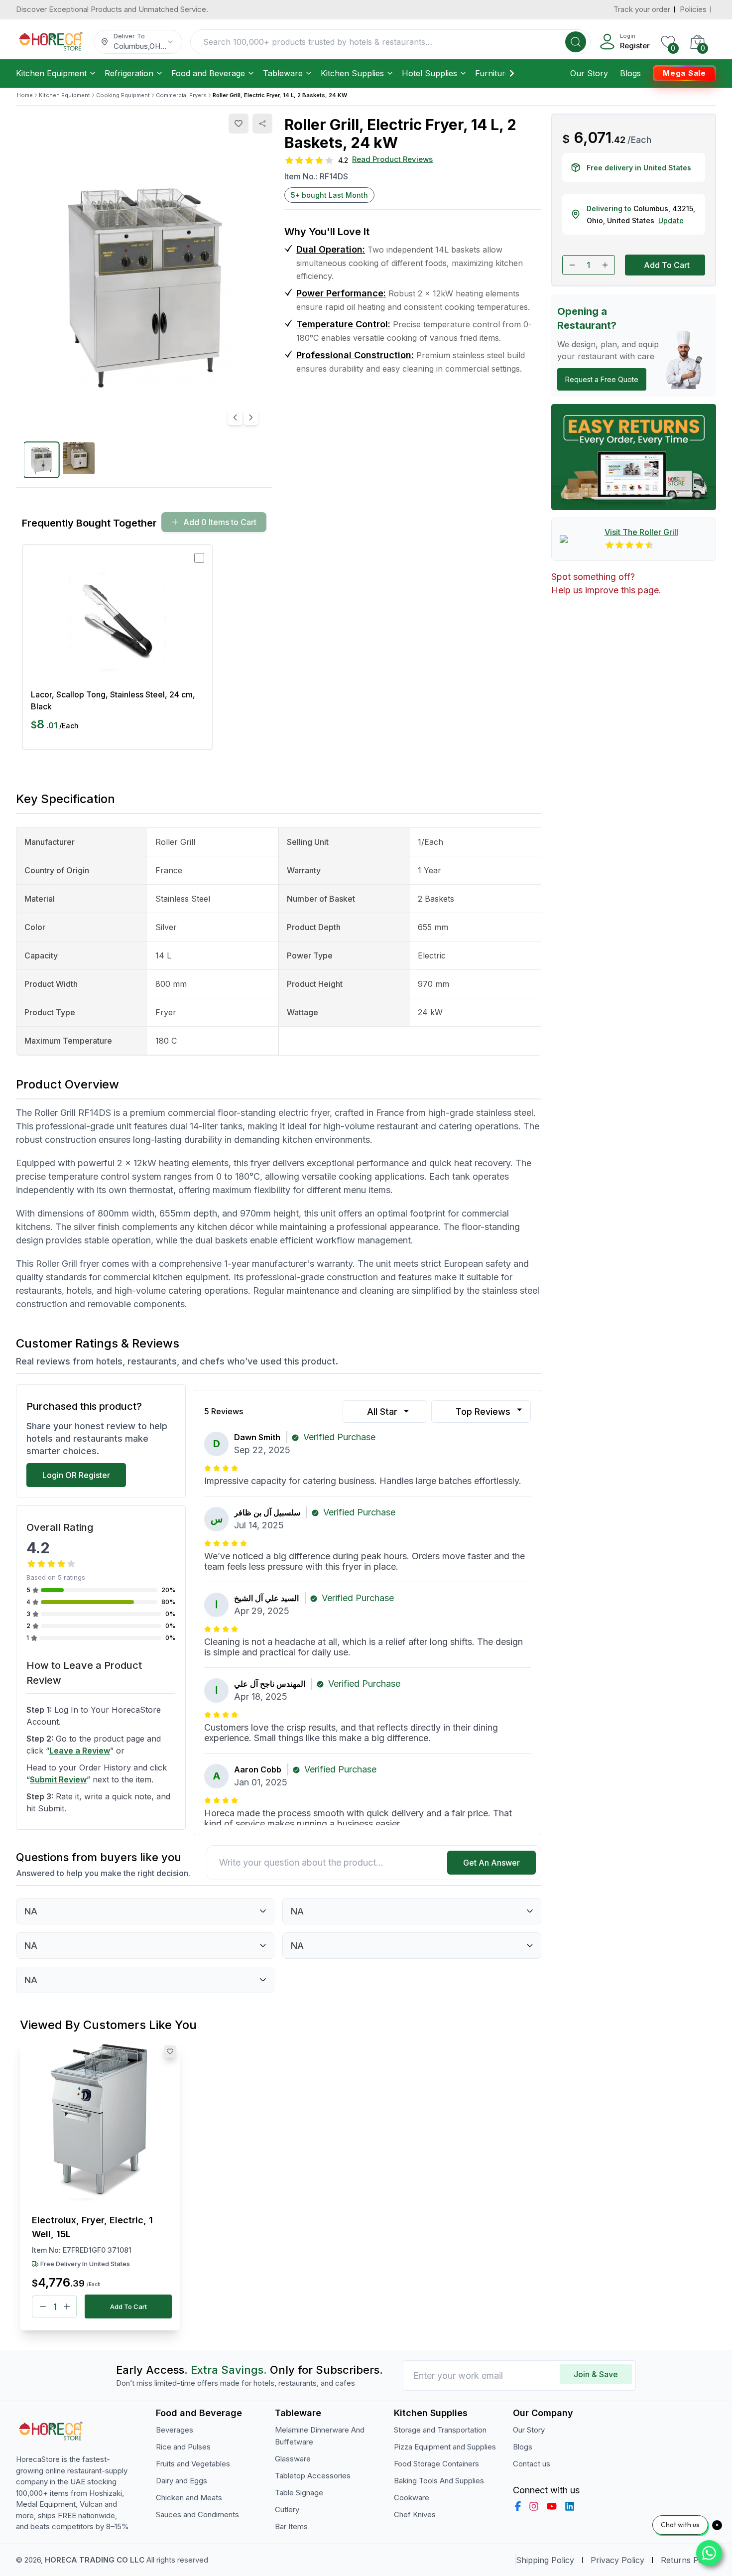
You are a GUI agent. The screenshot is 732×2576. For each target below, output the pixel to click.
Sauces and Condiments (197, 2514)
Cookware (412, 2498)
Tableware (283, 73)
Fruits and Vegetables (193, 2464)
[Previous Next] (100, 2120)
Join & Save (596, 2374)
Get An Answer (491, 1863)
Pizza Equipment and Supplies (445, 2447)
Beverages (175, 2430)
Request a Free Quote (602, 379)
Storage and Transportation (440, 2430)
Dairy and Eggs (182, 2481)
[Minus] (43, 2306)
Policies (693, 9)
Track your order (642, 9)
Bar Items (291, 2526)
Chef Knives (415, 2514)
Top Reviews (483, 1412)
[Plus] (67, 2306)
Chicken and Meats (189, 2498)
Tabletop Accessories (313, 2476)
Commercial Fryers (181, 95)
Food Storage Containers (436, 2464)
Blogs (630, 73)
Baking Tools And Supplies (439, 2481)
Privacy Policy (617, 2560)
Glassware (293, 2459)
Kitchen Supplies (352, 73)
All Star (382, 1412)
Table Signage (299, 2493)
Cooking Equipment (123, 95)
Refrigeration (129, 73)
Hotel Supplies (429, 73)
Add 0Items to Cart (220, 522)
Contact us (532, 2464)
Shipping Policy (545, 2560)
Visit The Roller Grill (641, 532)
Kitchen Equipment (51, 73)
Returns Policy (688, 2560)
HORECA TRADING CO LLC (95, 2560)
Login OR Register (76, 1475)
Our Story (589, 73)
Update (671, 220)
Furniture (492, 73)
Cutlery (287, 2509)
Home (25, 95)
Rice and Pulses (183, 2447)
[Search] (576, 42)
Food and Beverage (208, 73)
